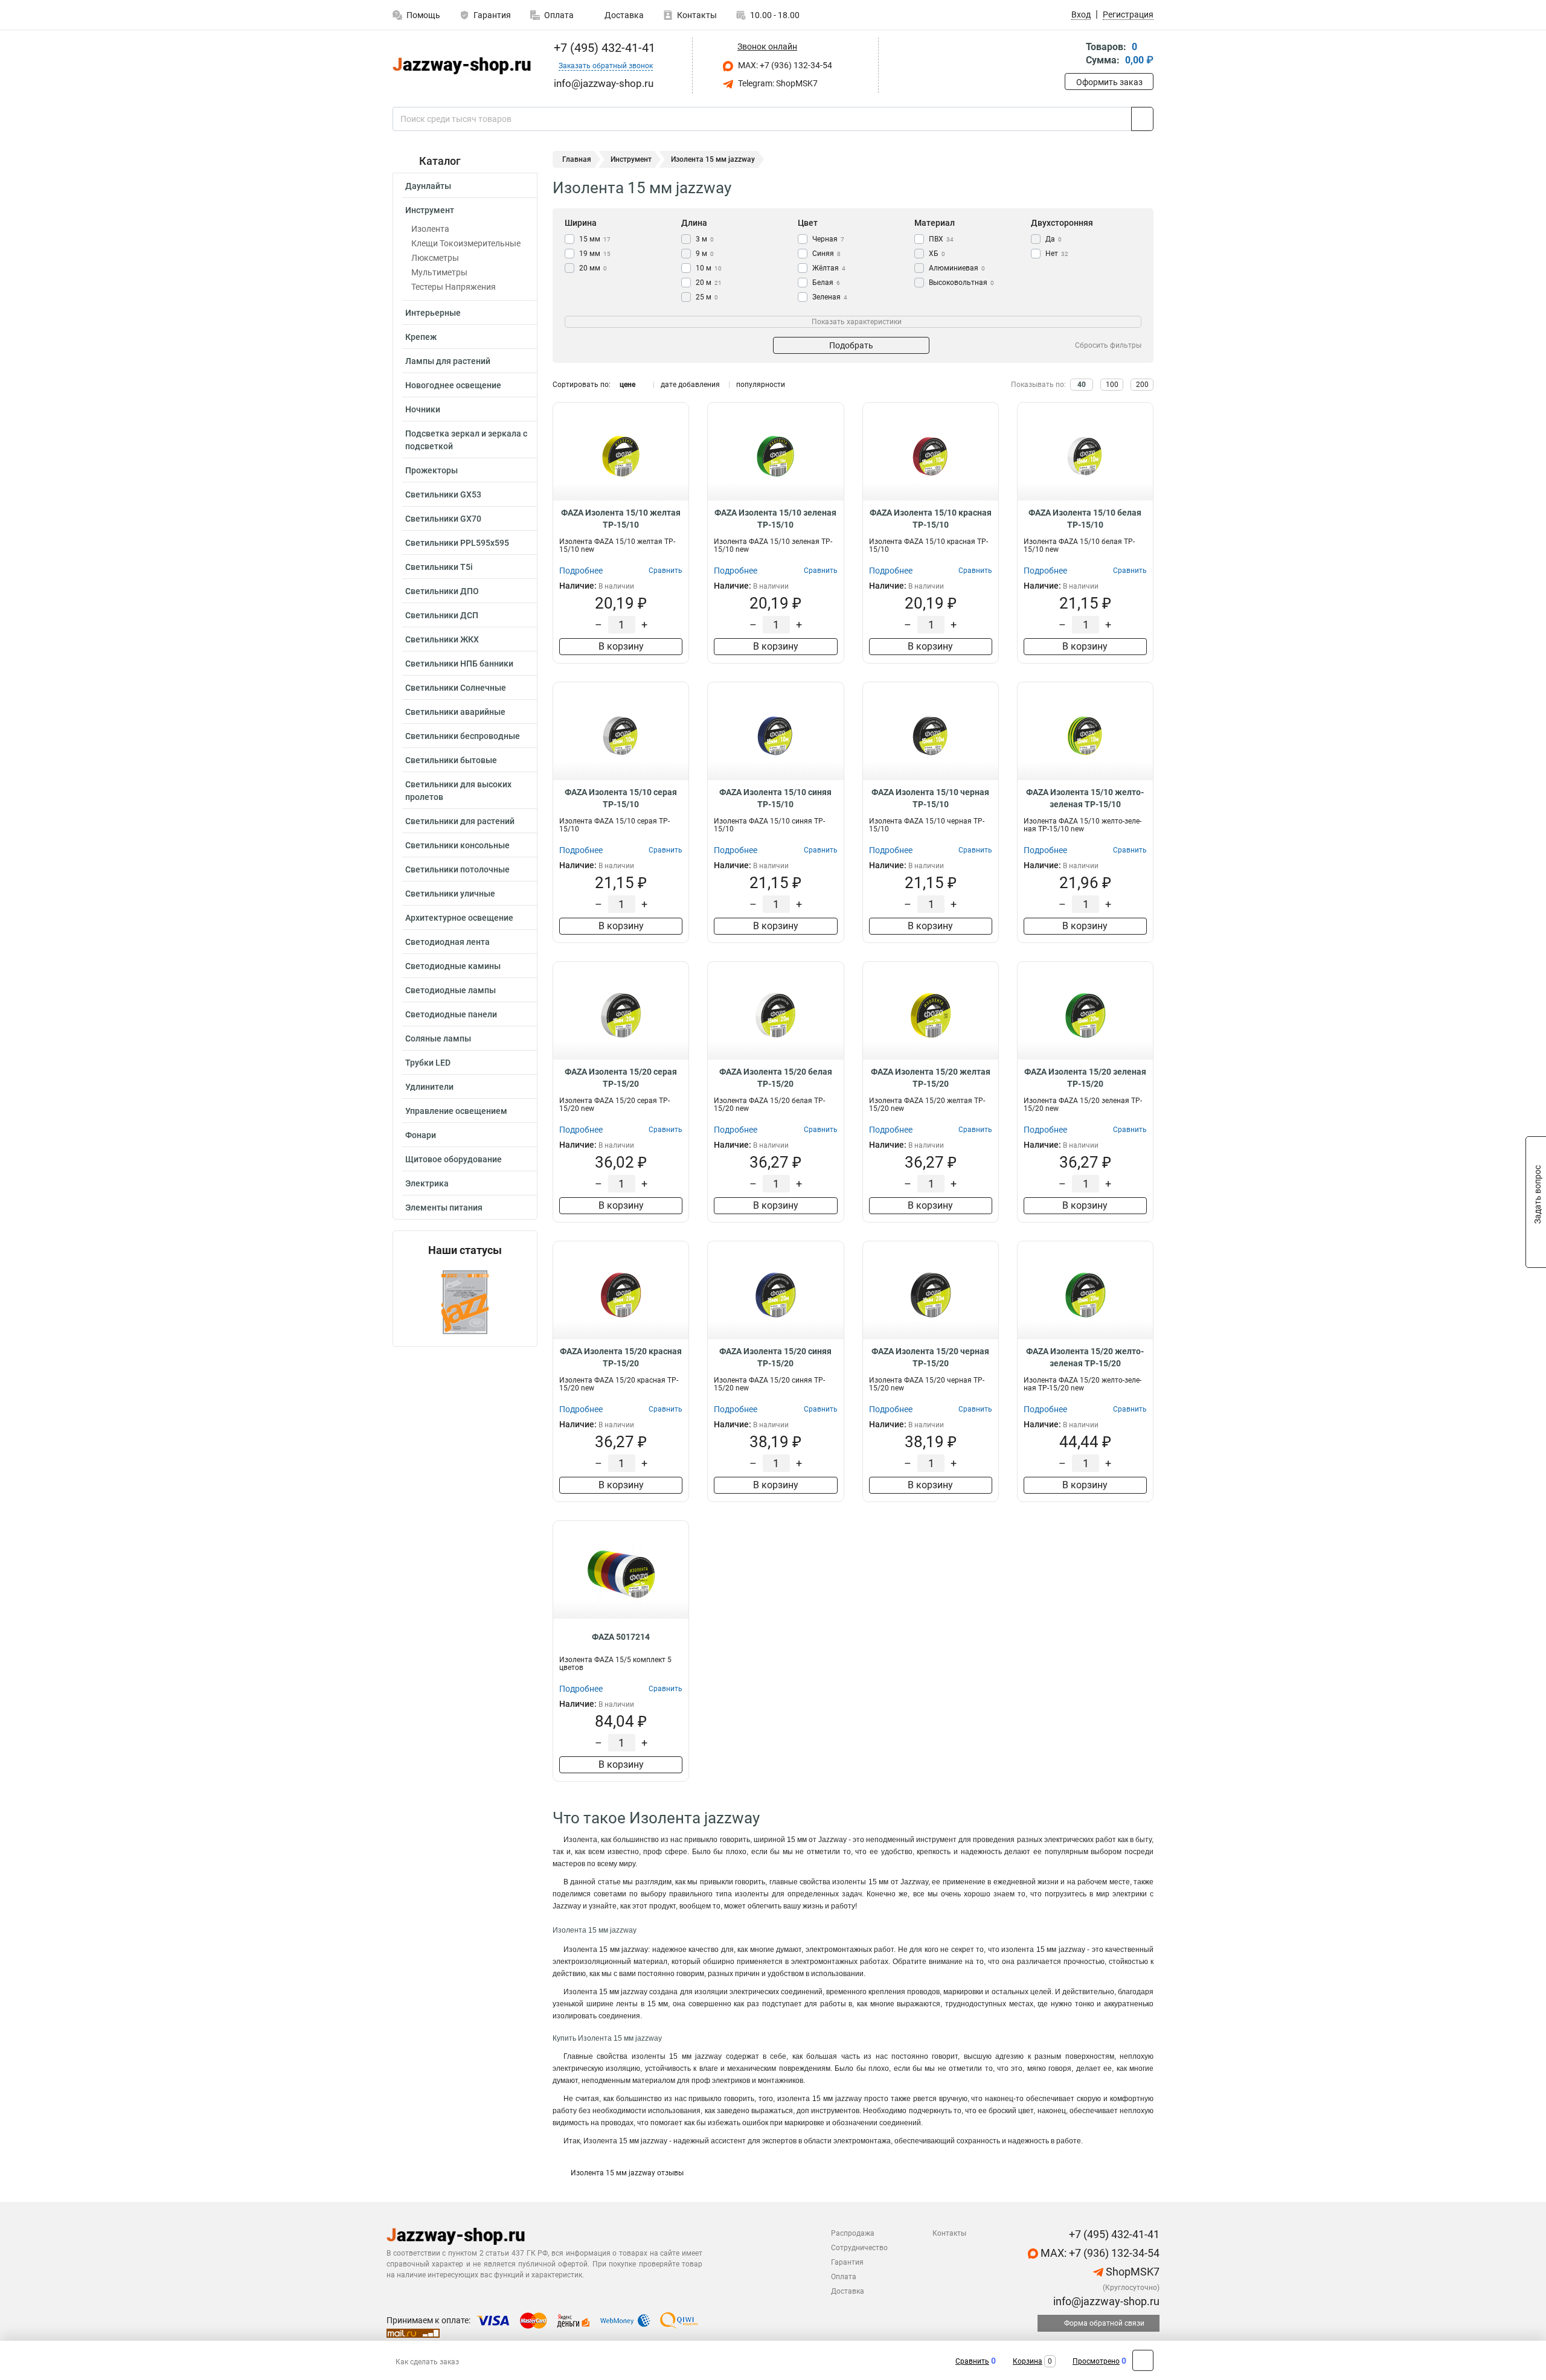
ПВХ (941, 239)
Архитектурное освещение (459, 918)
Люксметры (435, 258)
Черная (828, 239)
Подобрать (851, 345)
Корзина (1028, 2361)
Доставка (623, 15)
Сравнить (972, 2361)
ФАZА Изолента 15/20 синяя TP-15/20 (775, 1357)
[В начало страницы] (1143, 2360)
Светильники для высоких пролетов (458, 791)
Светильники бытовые (451, 760)
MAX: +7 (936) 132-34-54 (784, 65)
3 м (705, 239)
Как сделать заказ (427, 2362)
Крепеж (421, 337)
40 (1082, 385)
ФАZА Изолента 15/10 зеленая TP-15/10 (775, 519)
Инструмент (430, 210)
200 (1142, 385)
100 (1112, 385)
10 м (709, 268)
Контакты (697, 15)
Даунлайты (428, 186)
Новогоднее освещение (453, 385)
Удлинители (429, 1087)
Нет (1057, 254)
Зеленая (830, 297)
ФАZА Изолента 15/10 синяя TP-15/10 (775, 798)
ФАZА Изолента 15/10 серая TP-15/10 (621, 798)
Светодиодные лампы (451, 990)
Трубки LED (428, 1063)
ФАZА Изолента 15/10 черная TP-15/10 (930, 798)
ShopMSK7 (1131, 2272)
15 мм (595, 239)
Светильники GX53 (443, 494)
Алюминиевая (957, 268)
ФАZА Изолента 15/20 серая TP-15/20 (621, 1078)
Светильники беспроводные (463, 736)
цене (627, 385)
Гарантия (492, 15)
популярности (761, 385)
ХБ (937, 254)
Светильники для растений (460, 821)
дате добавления (690, 385)
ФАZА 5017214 (621, 1637)
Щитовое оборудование (454, 1159)
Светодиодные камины (453, 966)
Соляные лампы (438, 1038)
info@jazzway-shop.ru (1105, 2301)
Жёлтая (829, 268)
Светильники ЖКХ (442, 639)
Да (1054, 239)
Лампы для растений (448, 361)
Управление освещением (456, 1111)
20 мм (593, 268)
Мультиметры (439, 272)
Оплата (559, 15)
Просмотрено (1096, 2361)
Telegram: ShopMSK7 (777, 83)
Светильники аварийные (455, 712)
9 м (705, 254)
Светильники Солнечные (456, 688)
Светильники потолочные (457, 869)
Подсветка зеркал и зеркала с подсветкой (466, 440)
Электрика (427, 1183)
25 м (707, 297)
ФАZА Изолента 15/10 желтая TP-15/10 (621, 519)
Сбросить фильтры (1108, 345)
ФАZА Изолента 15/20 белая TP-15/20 (776, 1078)
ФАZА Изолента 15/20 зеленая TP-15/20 (1085, 1078)
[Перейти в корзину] (1073, 55)
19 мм (595, 254)
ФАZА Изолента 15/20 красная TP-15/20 (621, 1357)
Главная (577, 159)
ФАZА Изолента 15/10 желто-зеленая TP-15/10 (1085, 798)
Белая (826, 283)
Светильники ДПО (442, 591)
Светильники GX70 (443, 519)
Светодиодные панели (451, 1014)
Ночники (423, 409)
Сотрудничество (859, 2248)
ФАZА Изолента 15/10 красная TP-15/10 (931, 519)
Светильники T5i (439, 567)
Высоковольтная (961, 283)
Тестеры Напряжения (454, 287)
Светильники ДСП (442, 615)
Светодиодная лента (447, 942)
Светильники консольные (457, 845)
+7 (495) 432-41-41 (603, 48)
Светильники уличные (450, 894)
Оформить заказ (1109, 82)
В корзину (621, 646)
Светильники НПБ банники (459, 664)
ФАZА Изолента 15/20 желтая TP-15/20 (931, 1078)
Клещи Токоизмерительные (466, 243)
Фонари (421, 1135)
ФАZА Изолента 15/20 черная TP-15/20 (930, 1357)
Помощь (423, 15)
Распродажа (853, 2233)
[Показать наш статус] (465, 1301)
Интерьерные (433, 313)
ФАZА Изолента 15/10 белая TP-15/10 (1085, 519)
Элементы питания (444, 1208)
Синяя (826, 254)
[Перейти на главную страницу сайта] (460, 66)
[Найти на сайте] (1142, 119)
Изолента (430, 229)
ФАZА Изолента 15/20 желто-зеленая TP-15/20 (1085, 1357)
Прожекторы (431, 470)
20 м (709, 283)
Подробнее (581, 571)
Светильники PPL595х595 (457, 543)
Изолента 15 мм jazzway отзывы (627, 2173)
